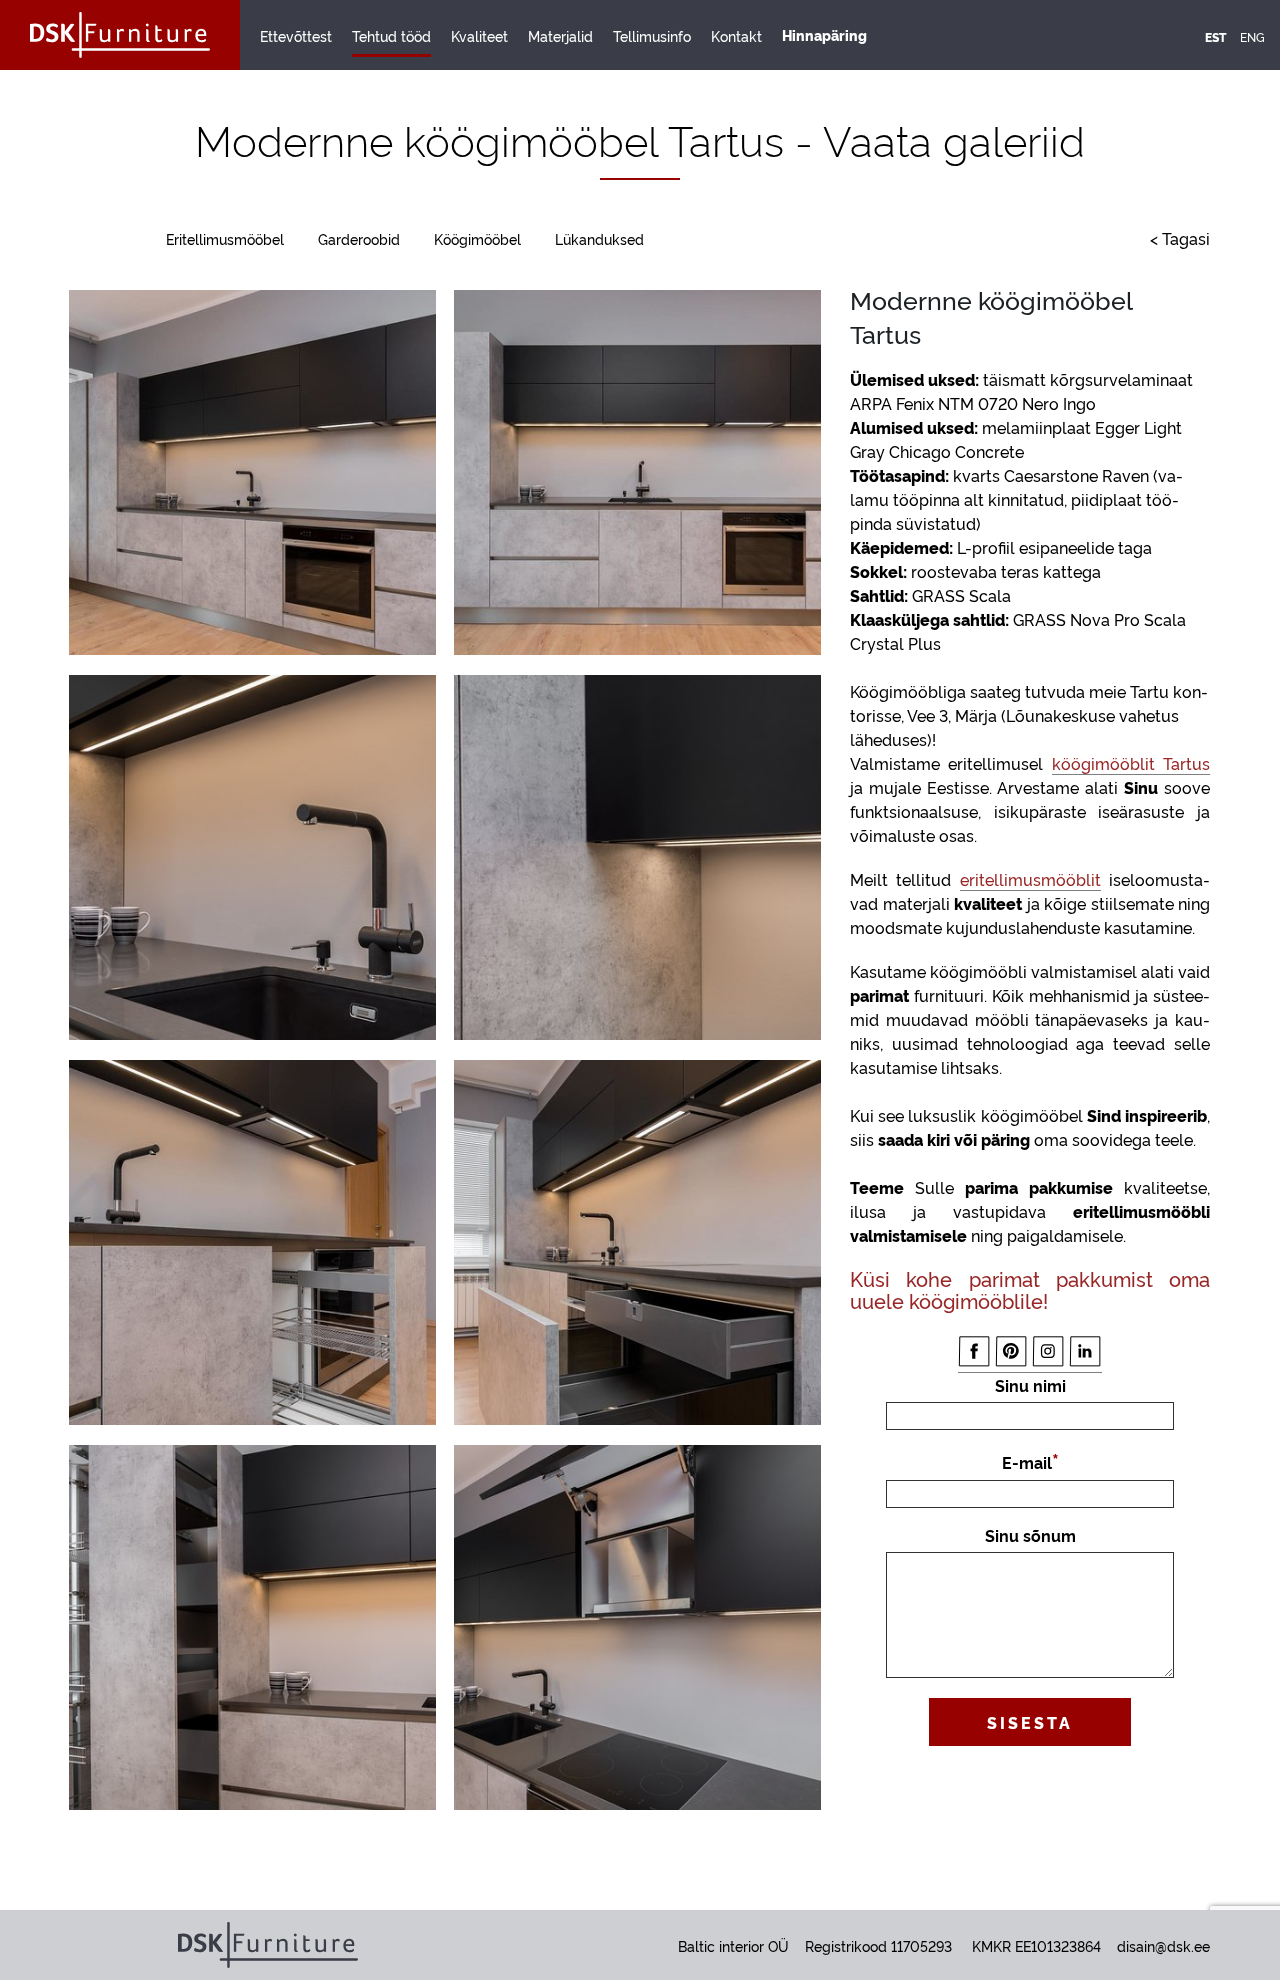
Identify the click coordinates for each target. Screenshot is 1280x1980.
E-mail (1027, 1462)
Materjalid (560, 35)
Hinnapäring (824, 35)
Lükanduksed (599, 238)
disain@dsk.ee (1163, 1945)
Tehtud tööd (391, 35)
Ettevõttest (296, 35)
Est (1215, 37)
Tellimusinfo (652, 35)
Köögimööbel (477, 238)
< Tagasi (1180, 238)
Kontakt (736, 35)
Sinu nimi (1030, 1385)
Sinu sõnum (1030, 1535)
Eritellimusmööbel (225, 238)
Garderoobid (359, 238)
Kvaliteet (479, 35)
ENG (1252, 36)
